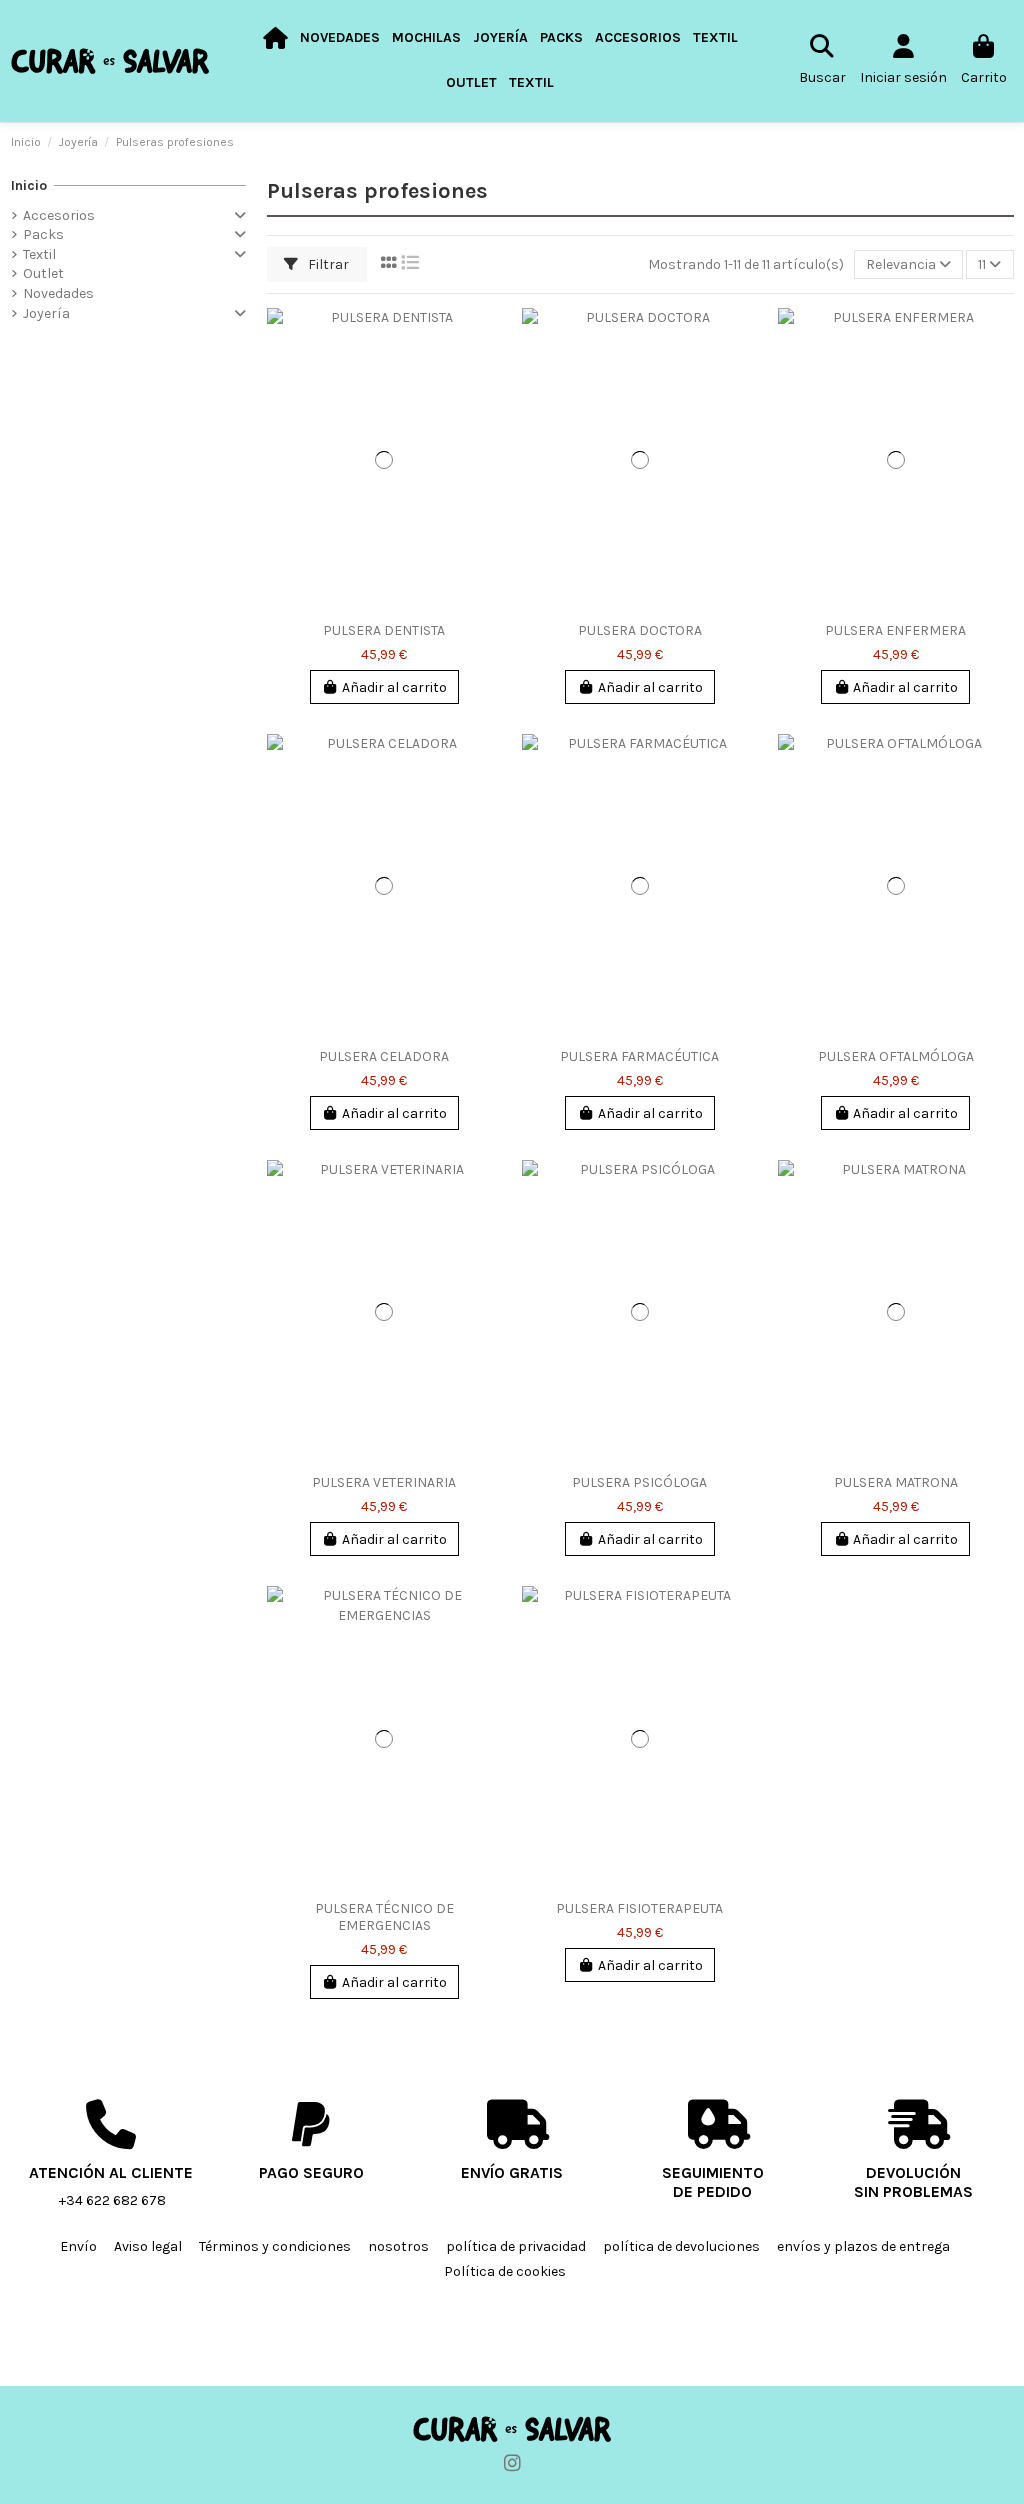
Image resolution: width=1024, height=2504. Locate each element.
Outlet (43, 273)
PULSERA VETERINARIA (384, 1482)
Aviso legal (148, 2246)
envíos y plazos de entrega (863, 2246)
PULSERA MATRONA (896, 1482)
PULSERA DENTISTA (384, 630)
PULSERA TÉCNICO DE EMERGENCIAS (384, 1917)
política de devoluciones (681, 2246)
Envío (78, 2246)
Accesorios (59, 215)
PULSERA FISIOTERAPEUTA (639, 1908)
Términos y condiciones (275, 2246)
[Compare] (486, 373)
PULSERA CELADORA (384, 1056)
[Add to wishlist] (486, 338)
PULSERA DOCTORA (640, 630)
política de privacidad (516, 2246)
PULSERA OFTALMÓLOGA (896, 1056)
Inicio (29, 185)
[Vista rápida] (486, 408)
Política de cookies (505, 2271)
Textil (39, 254)
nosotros (398, 2246)
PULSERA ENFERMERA (895, 630)
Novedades (58, 293)
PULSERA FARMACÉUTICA (639, 1056)
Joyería (46, 313)
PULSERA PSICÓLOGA (639, 1482)
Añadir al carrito (394, 687)
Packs (43, 234)
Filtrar (327, 264)
